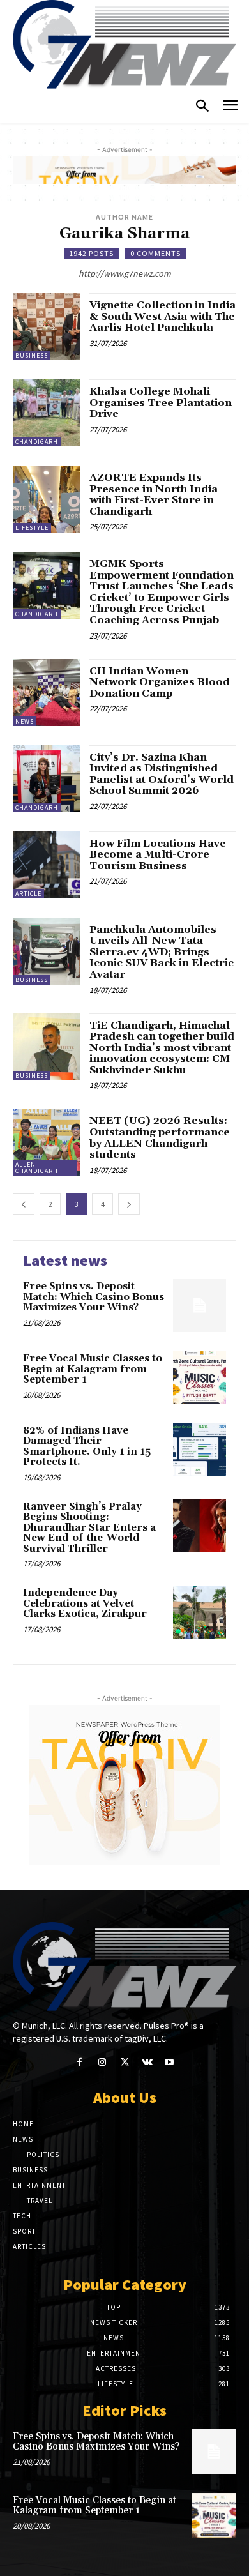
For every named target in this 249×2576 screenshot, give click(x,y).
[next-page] (129, 1204)
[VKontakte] (147, 2062)
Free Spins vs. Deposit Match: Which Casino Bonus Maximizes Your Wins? (94, 1297)
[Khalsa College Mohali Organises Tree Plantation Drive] (46, 413)
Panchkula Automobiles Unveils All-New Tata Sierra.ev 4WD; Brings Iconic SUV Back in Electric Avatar (162, 952)
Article (28, 894)
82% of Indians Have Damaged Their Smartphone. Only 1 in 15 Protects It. (87, 1447)
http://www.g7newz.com (125, 273)
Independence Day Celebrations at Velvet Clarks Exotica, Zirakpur (85, 1603)
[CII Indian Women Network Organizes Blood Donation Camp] (46, 693)
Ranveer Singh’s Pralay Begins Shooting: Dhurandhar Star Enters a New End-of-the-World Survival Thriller (89, 1528)
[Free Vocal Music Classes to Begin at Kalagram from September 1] (200, 1378)
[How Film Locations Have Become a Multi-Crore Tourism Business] (46, 865)
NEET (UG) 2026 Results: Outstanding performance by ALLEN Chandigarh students (160, 1138)
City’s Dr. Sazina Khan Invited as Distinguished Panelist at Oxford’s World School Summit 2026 (162, 774)
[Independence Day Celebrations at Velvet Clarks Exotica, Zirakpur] (200, 1612)
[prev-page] (24, 1204)
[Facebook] (79, 2062)
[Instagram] (102, 2062)
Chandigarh (37, 442)
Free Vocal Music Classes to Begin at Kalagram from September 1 (93, 1369)
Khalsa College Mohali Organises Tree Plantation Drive (161, 403)
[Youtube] (170, 2062)
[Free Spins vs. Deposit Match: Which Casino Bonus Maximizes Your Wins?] (200, 1306)
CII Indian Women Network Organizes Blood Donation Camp (160, 682)
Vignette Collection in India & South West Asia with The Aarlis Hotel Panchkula (162, 316)
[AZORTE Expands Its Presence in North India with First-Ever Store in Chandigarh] (46, 499)
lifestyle (32, 528)
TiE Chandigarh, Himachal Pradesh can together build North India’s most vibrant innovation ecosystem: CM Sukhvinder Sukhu (162, 1048)
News (25, 721)
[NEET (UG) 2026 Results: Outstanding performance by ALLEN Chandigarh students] (46, 1142)
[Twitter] (124, 2062)
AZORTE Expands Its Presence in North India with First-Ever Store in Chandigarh (154, 495)
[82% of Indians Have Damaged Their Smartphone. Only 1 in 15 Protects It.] (200, 1450)
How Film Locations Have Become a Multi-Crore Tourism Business (158, 855)
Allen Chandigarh (37, 1168)
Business (32, 355)
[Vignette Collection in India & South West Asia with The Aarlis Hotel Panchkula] (46, 327)
